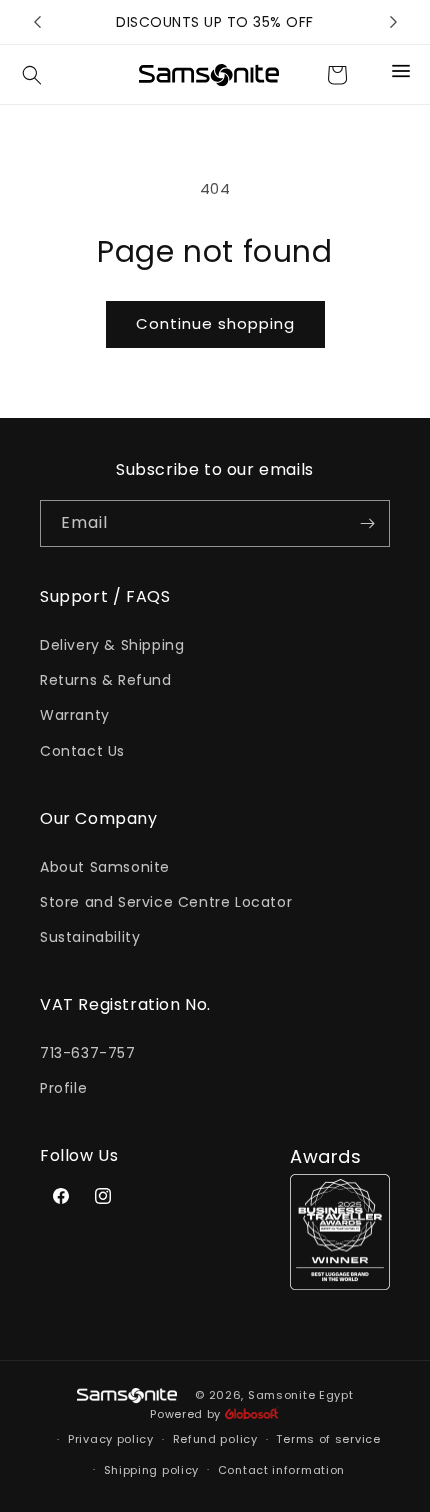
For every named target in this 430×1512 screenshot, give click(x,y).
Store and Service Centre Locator (166, 902)
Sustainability (90, 937)
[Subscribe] (367, 523)
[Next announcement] (393, 22)
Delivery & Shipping (112, 645)
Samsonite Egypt (301, 1395)
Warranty (75, 715)
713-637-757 (88, 1053)
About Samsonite (105, 867)
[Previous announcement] (37, 22)
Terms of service (328, 1439)
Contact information (281, 1470)
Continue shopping (215, 323)
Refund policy (215, 1439)
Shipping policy (152, 1470)
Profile (63, 1088)
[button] (32, 75)
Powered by (187, 1414)
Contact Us (82, 751)
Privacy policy (111, 1439)
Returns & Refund (106, 680)
